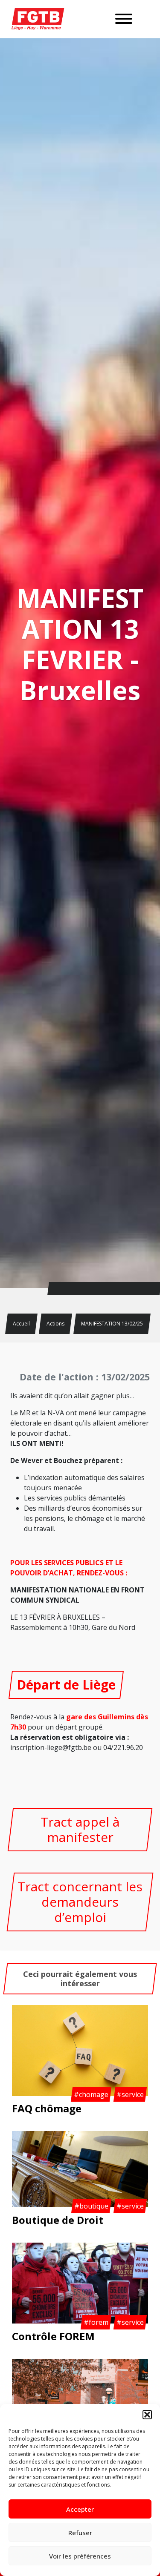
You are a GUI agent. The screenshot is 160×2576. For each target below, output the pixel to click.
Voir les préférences (80, 2556)
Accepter (80, 2509)
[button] (147, 2415)
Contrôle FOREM (53, 2336)
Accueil (21, 1324)
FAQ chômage (47, 2108)
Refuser (80, 2533)
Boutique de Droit (58, 2220)
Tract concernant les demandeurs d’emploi (80, 1902)
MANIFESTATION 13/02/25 (112, 1324)
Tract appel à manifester (80, 1829)
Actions (55, 1324)
